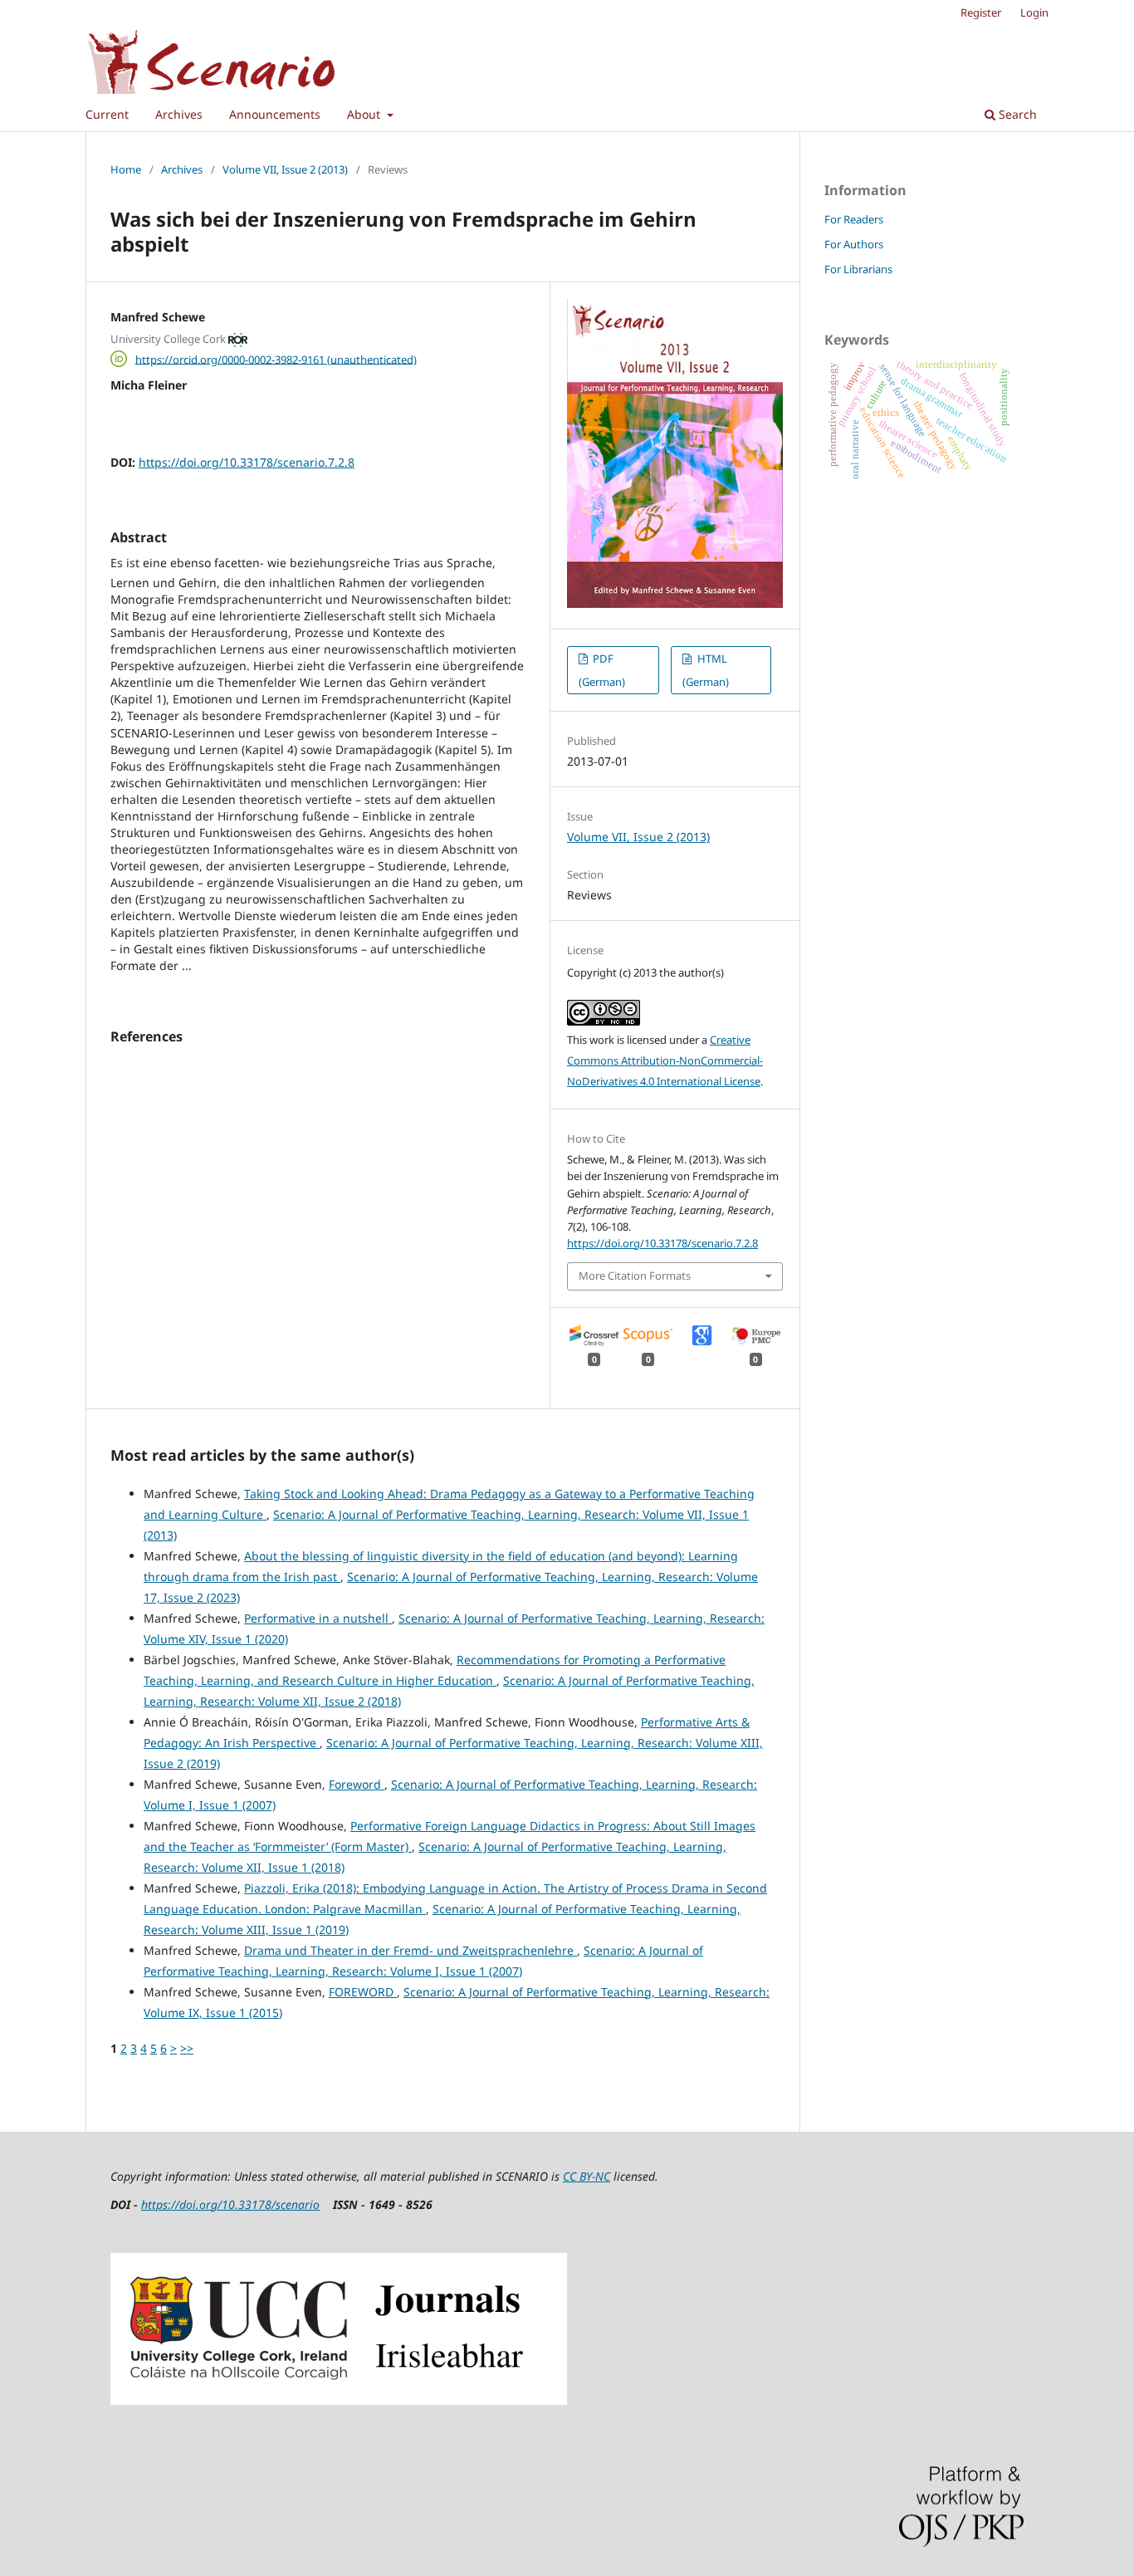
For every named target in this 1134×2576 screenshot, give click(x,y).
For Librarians (858, 269)
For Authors (854, 244)
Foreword (357, 1784)
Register (981, 12)
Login (1034, 12)
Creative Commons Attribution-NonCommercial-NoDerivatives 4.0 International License (665, 1060)
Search (1016, 114)
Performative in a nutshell (318, 1618)
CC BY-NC (587, 2176)
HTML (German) (706, 670)
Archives (179, 114)
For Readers (854, 219)
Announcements (275, 114)
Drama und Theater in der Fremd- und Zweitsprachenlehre (411, 1950)
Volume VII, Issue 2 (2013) (285, 169)
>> (187, 2048)
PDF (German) (602, 670)
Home (126, 169)
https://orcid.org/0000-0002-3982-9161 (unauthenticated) (276, 359)
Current (107, 114)
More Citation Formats (635, 1276)
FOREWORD (363, 1992)
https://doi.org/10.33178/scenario (230, 2204)
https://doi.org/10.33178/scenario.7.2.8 (247, 462)
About (365, 114)
